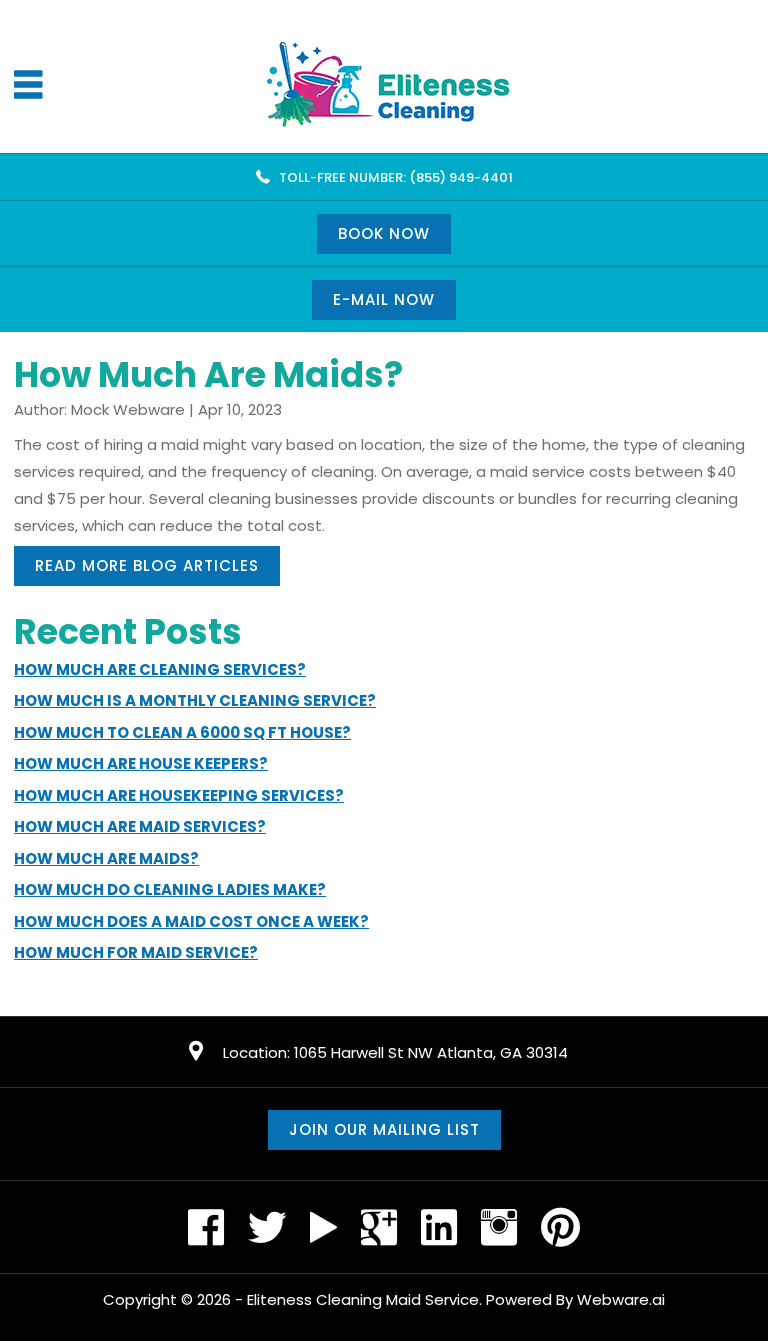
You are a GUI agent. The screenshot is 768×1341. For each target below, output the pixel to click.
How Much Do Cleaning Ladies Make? (170, 889)
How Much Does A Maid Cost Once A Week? (191, 921)
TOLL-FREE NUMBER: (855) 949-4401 (396, 177)
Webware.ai (621, 1299)
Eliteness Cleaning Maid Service (363, 1299)
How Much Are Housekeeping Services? (179, 795)
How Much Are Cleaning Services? (160, 669)
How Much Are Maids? (106, 858)
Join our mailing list (384, 1129)
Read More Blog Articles (147, 565)
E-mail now (384, 299)
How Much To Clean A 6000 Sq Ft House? (182, 732)
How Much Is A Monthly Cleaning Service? (195, 700)
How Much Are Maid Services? (140, 826)
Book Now (384, 233)
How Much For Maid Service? (136, 952)
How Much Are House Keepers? (141, 763)
